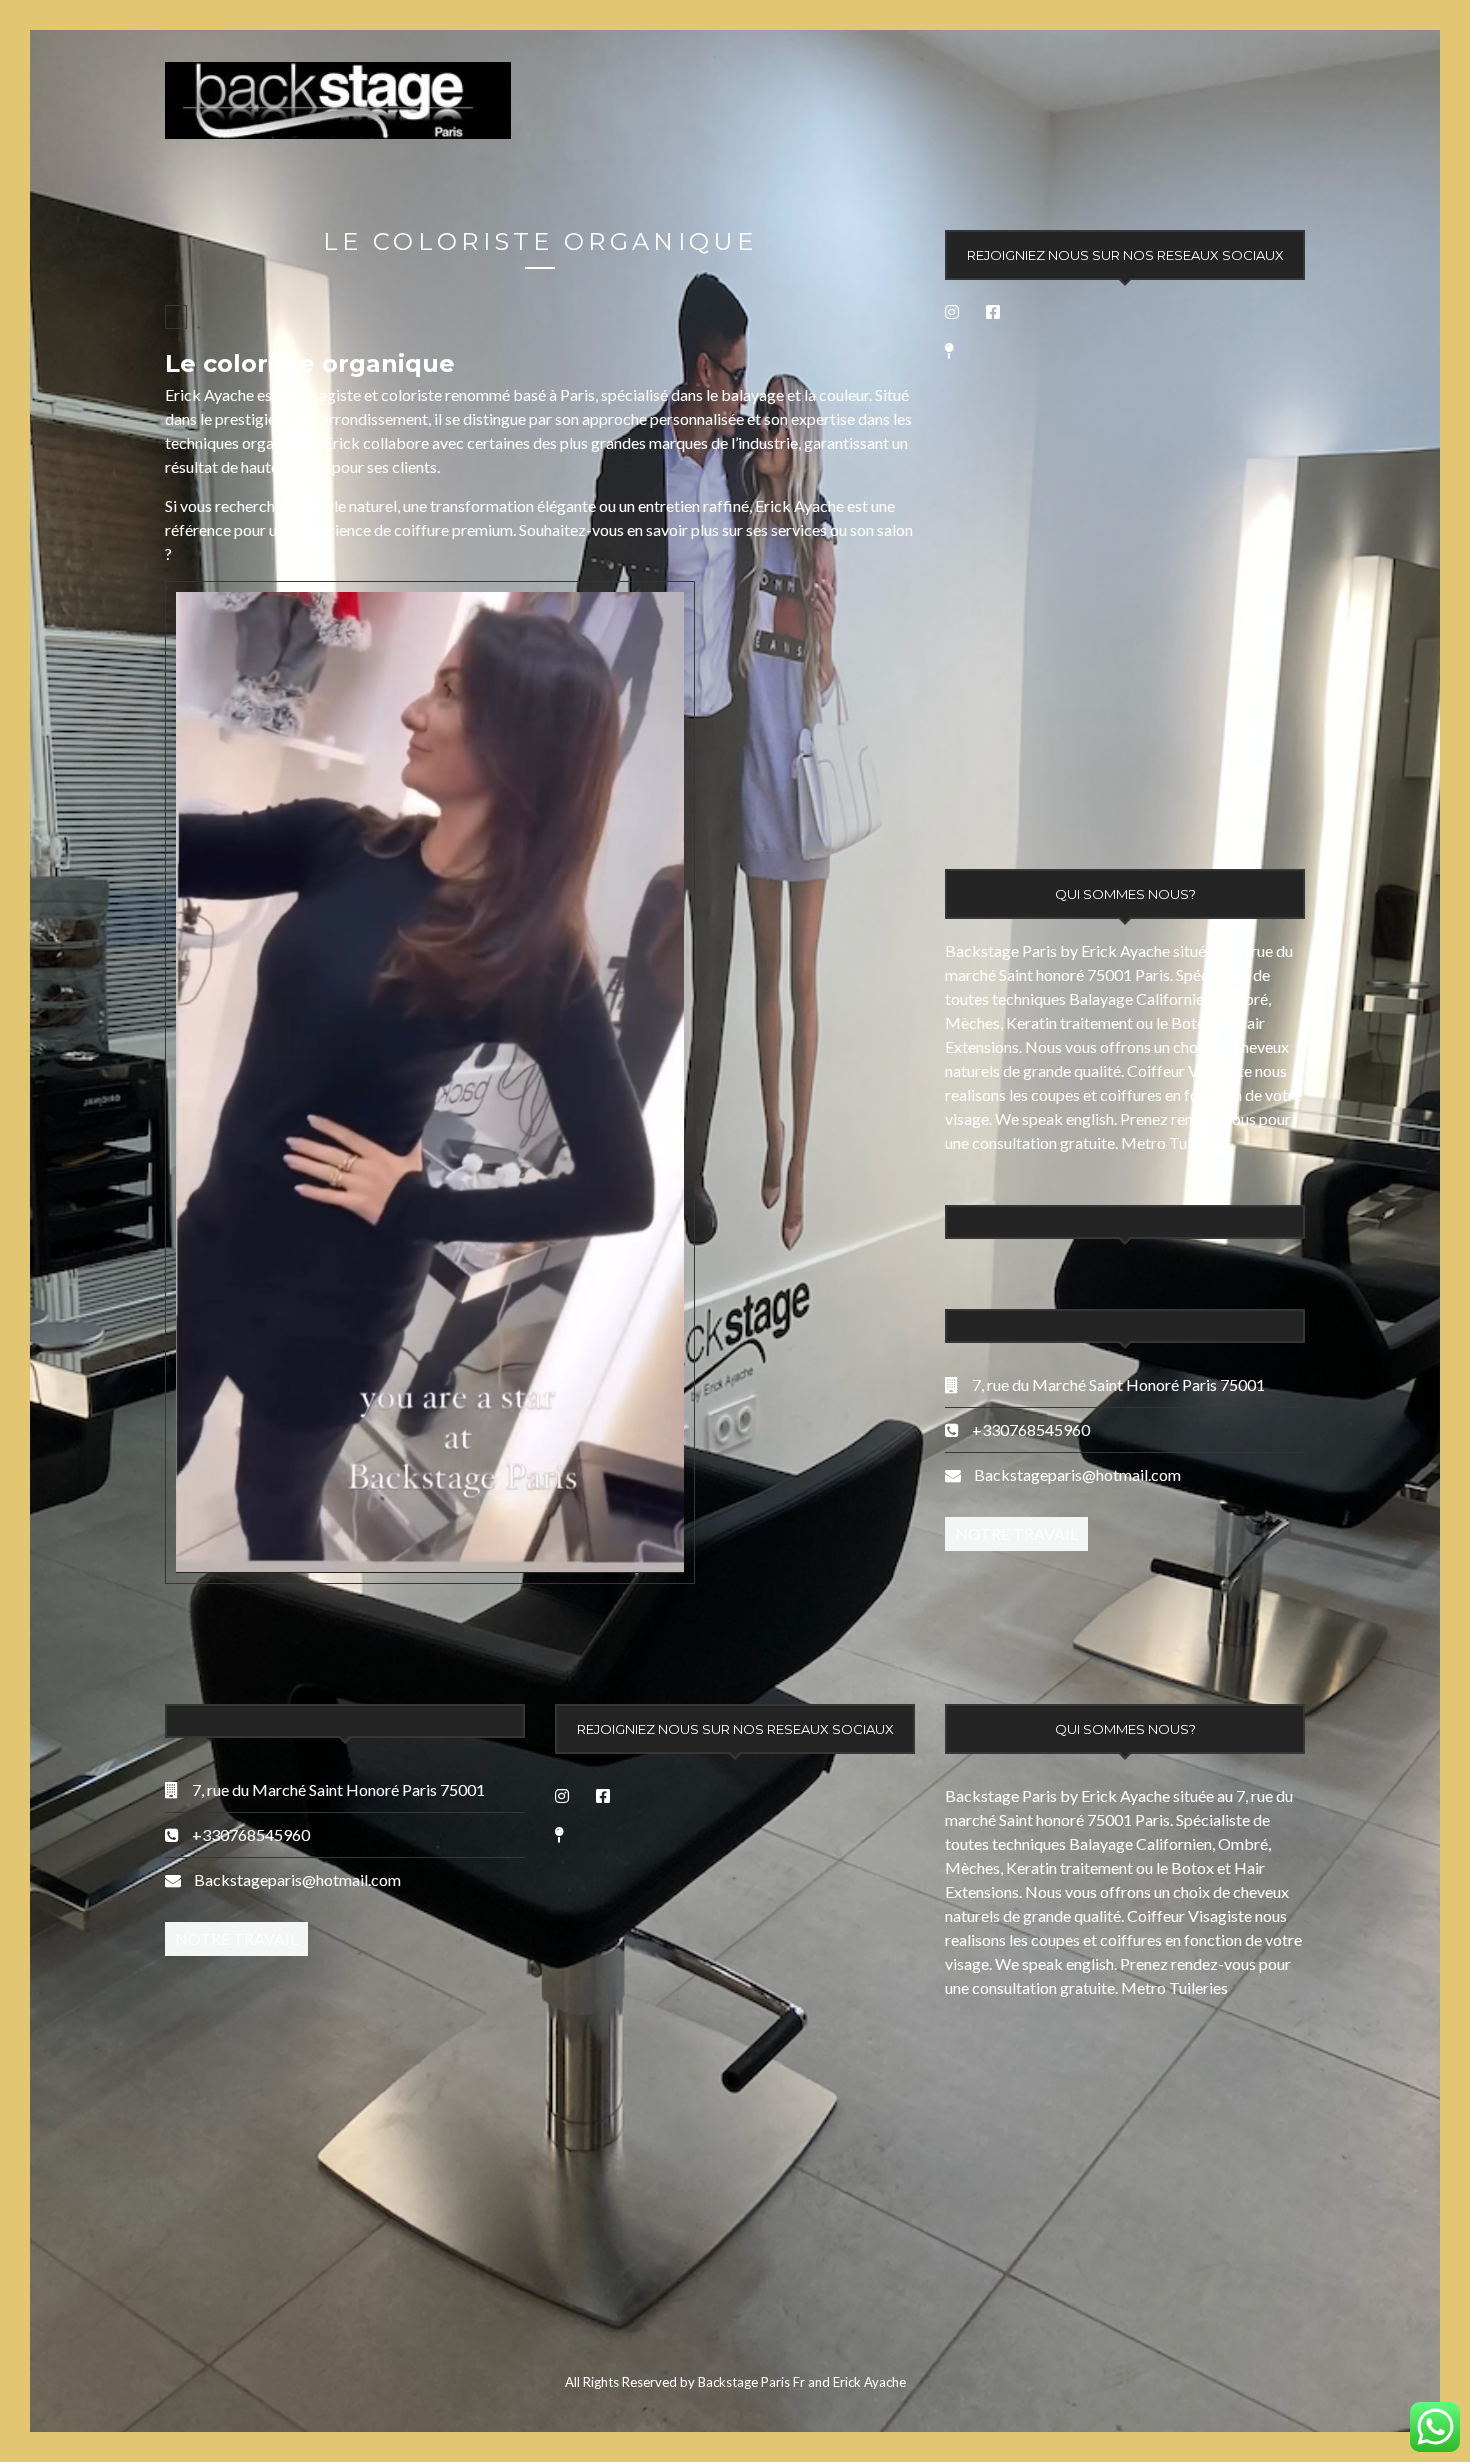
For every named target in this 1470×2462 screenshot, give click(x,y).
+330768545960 (1029, 1429)
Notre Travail (1016, 1533)
